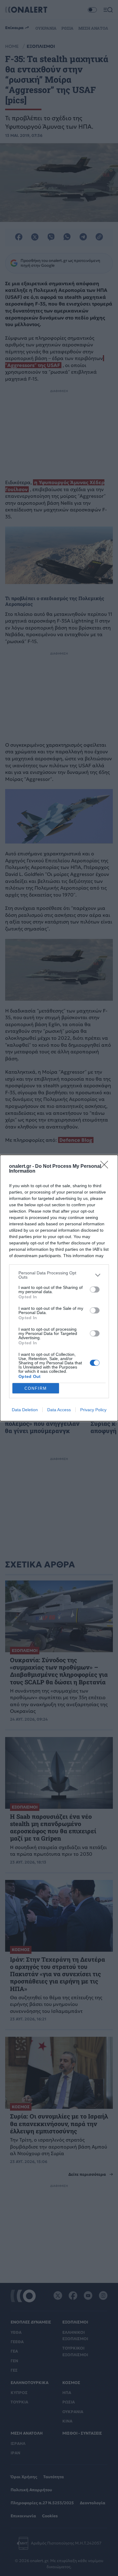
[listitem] (59, 1275)
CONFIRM (36, 1388)
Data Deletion (25, 1410)
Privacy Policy (93, 1410)
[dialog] (59, 1288)
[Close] (106, 1167)
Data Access (59, 1410)
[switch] (95, 1290)
